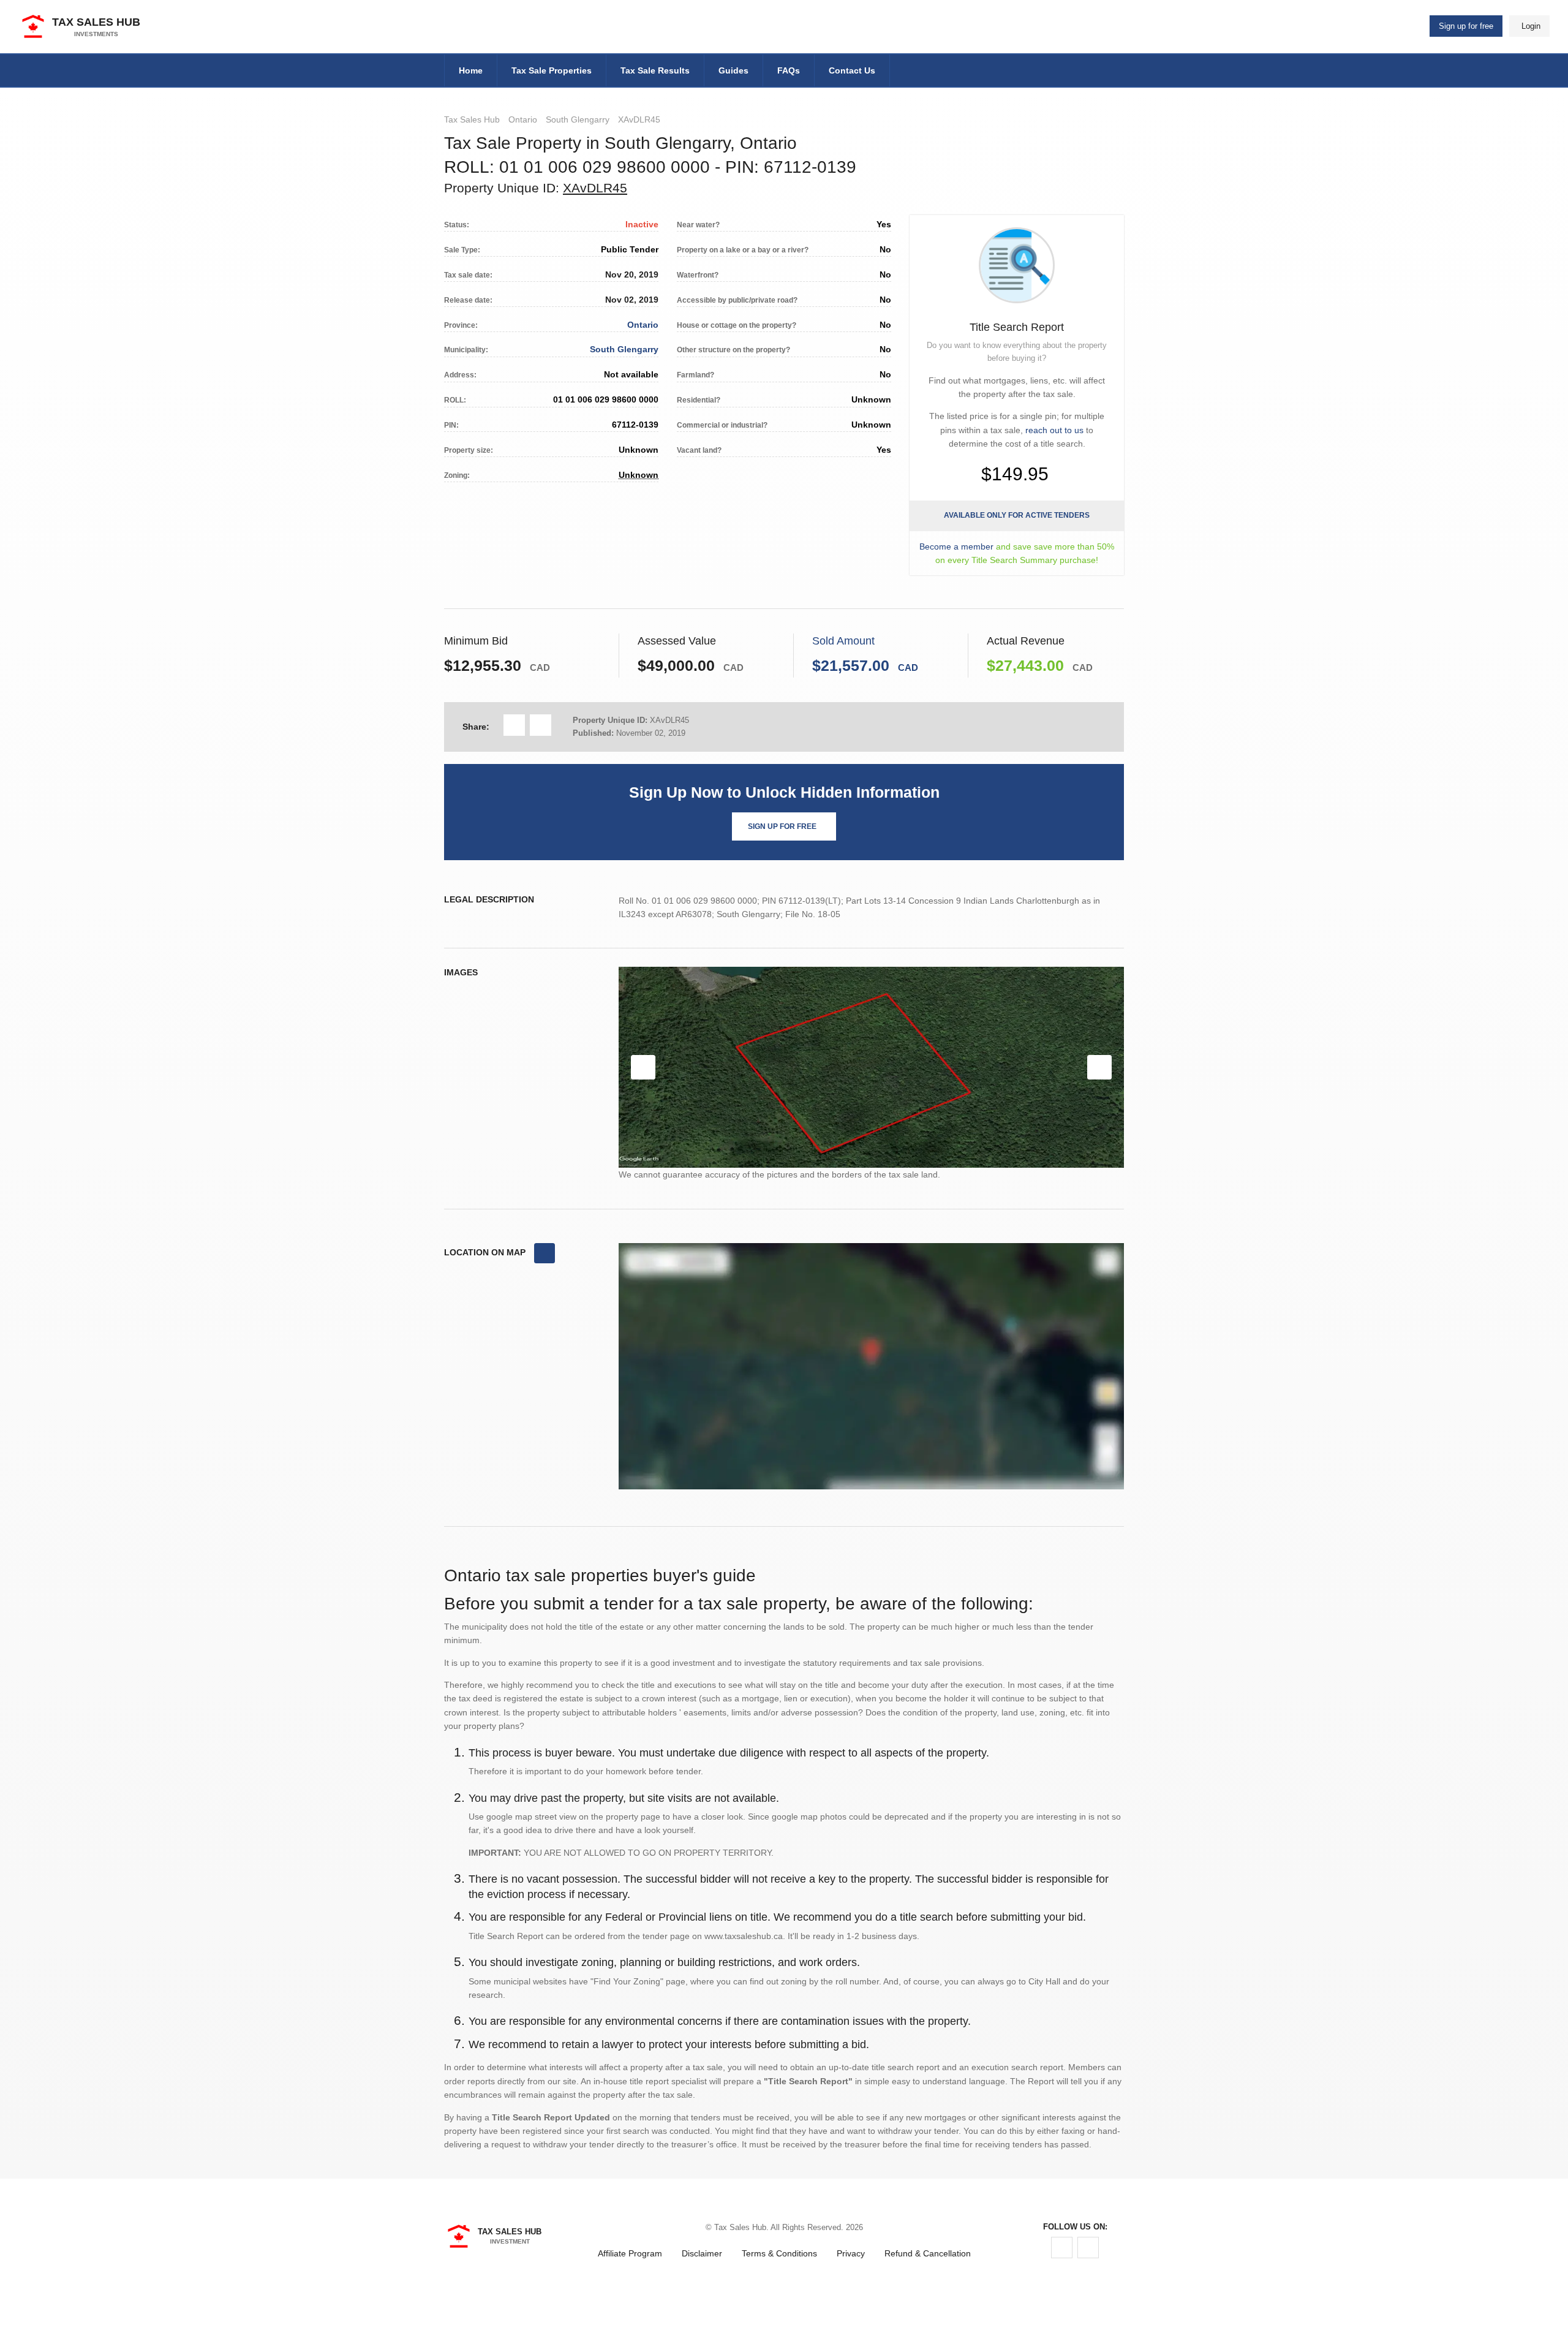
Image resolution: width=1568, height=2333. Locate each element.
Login (1531, 26)
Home (471, 70)
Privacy (851, 2253)
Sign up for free (1466, 26)
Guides (733, 70)
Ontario (523, 119)
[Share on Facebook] (514, 725)
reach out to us (1054, 430)
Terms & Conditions (779, 2253)
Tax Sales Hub (472, 119)
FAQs (789, 70)
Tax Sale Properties (552, 70)
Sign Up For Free (782, 826)
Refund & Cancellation (928, 2253)
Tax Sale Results (655, 70)
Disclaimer (702, 2253)
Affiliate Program (630, 2253)
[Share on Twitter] (541, 725)
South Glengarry (578, 119)
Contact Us (852, 70)
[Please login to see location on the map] (545, 1253)
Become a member (956, 546)
